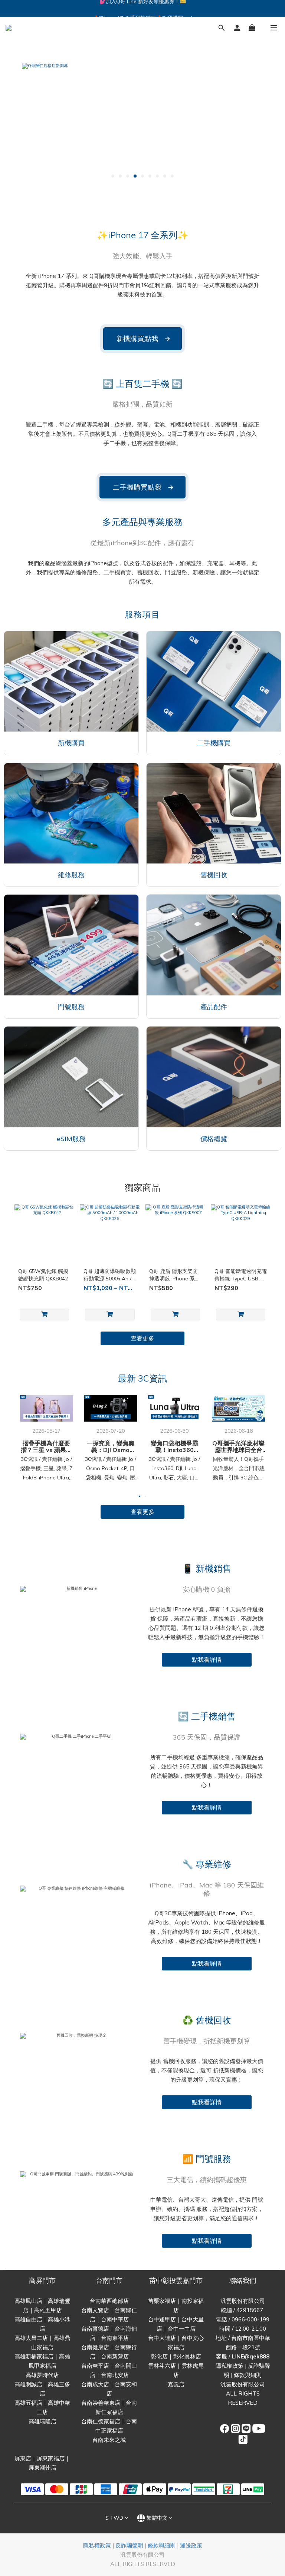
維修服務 (71, 875)
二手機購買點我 (143, 487)
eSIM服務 (71, 1139)
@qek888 (257, 2356)
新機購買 (71, 743)
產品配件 (214, 1007)
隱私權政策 (230, 2366)
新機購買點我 (144, 339)
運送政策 (191, 2545)
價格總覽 (214, 1139)
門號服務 (71, 1007)
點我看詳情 (207, 1660)
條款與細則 (248, 2375)
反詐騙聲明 (129, 2545)
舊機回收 (214, 875)
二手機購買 (214, 743)
